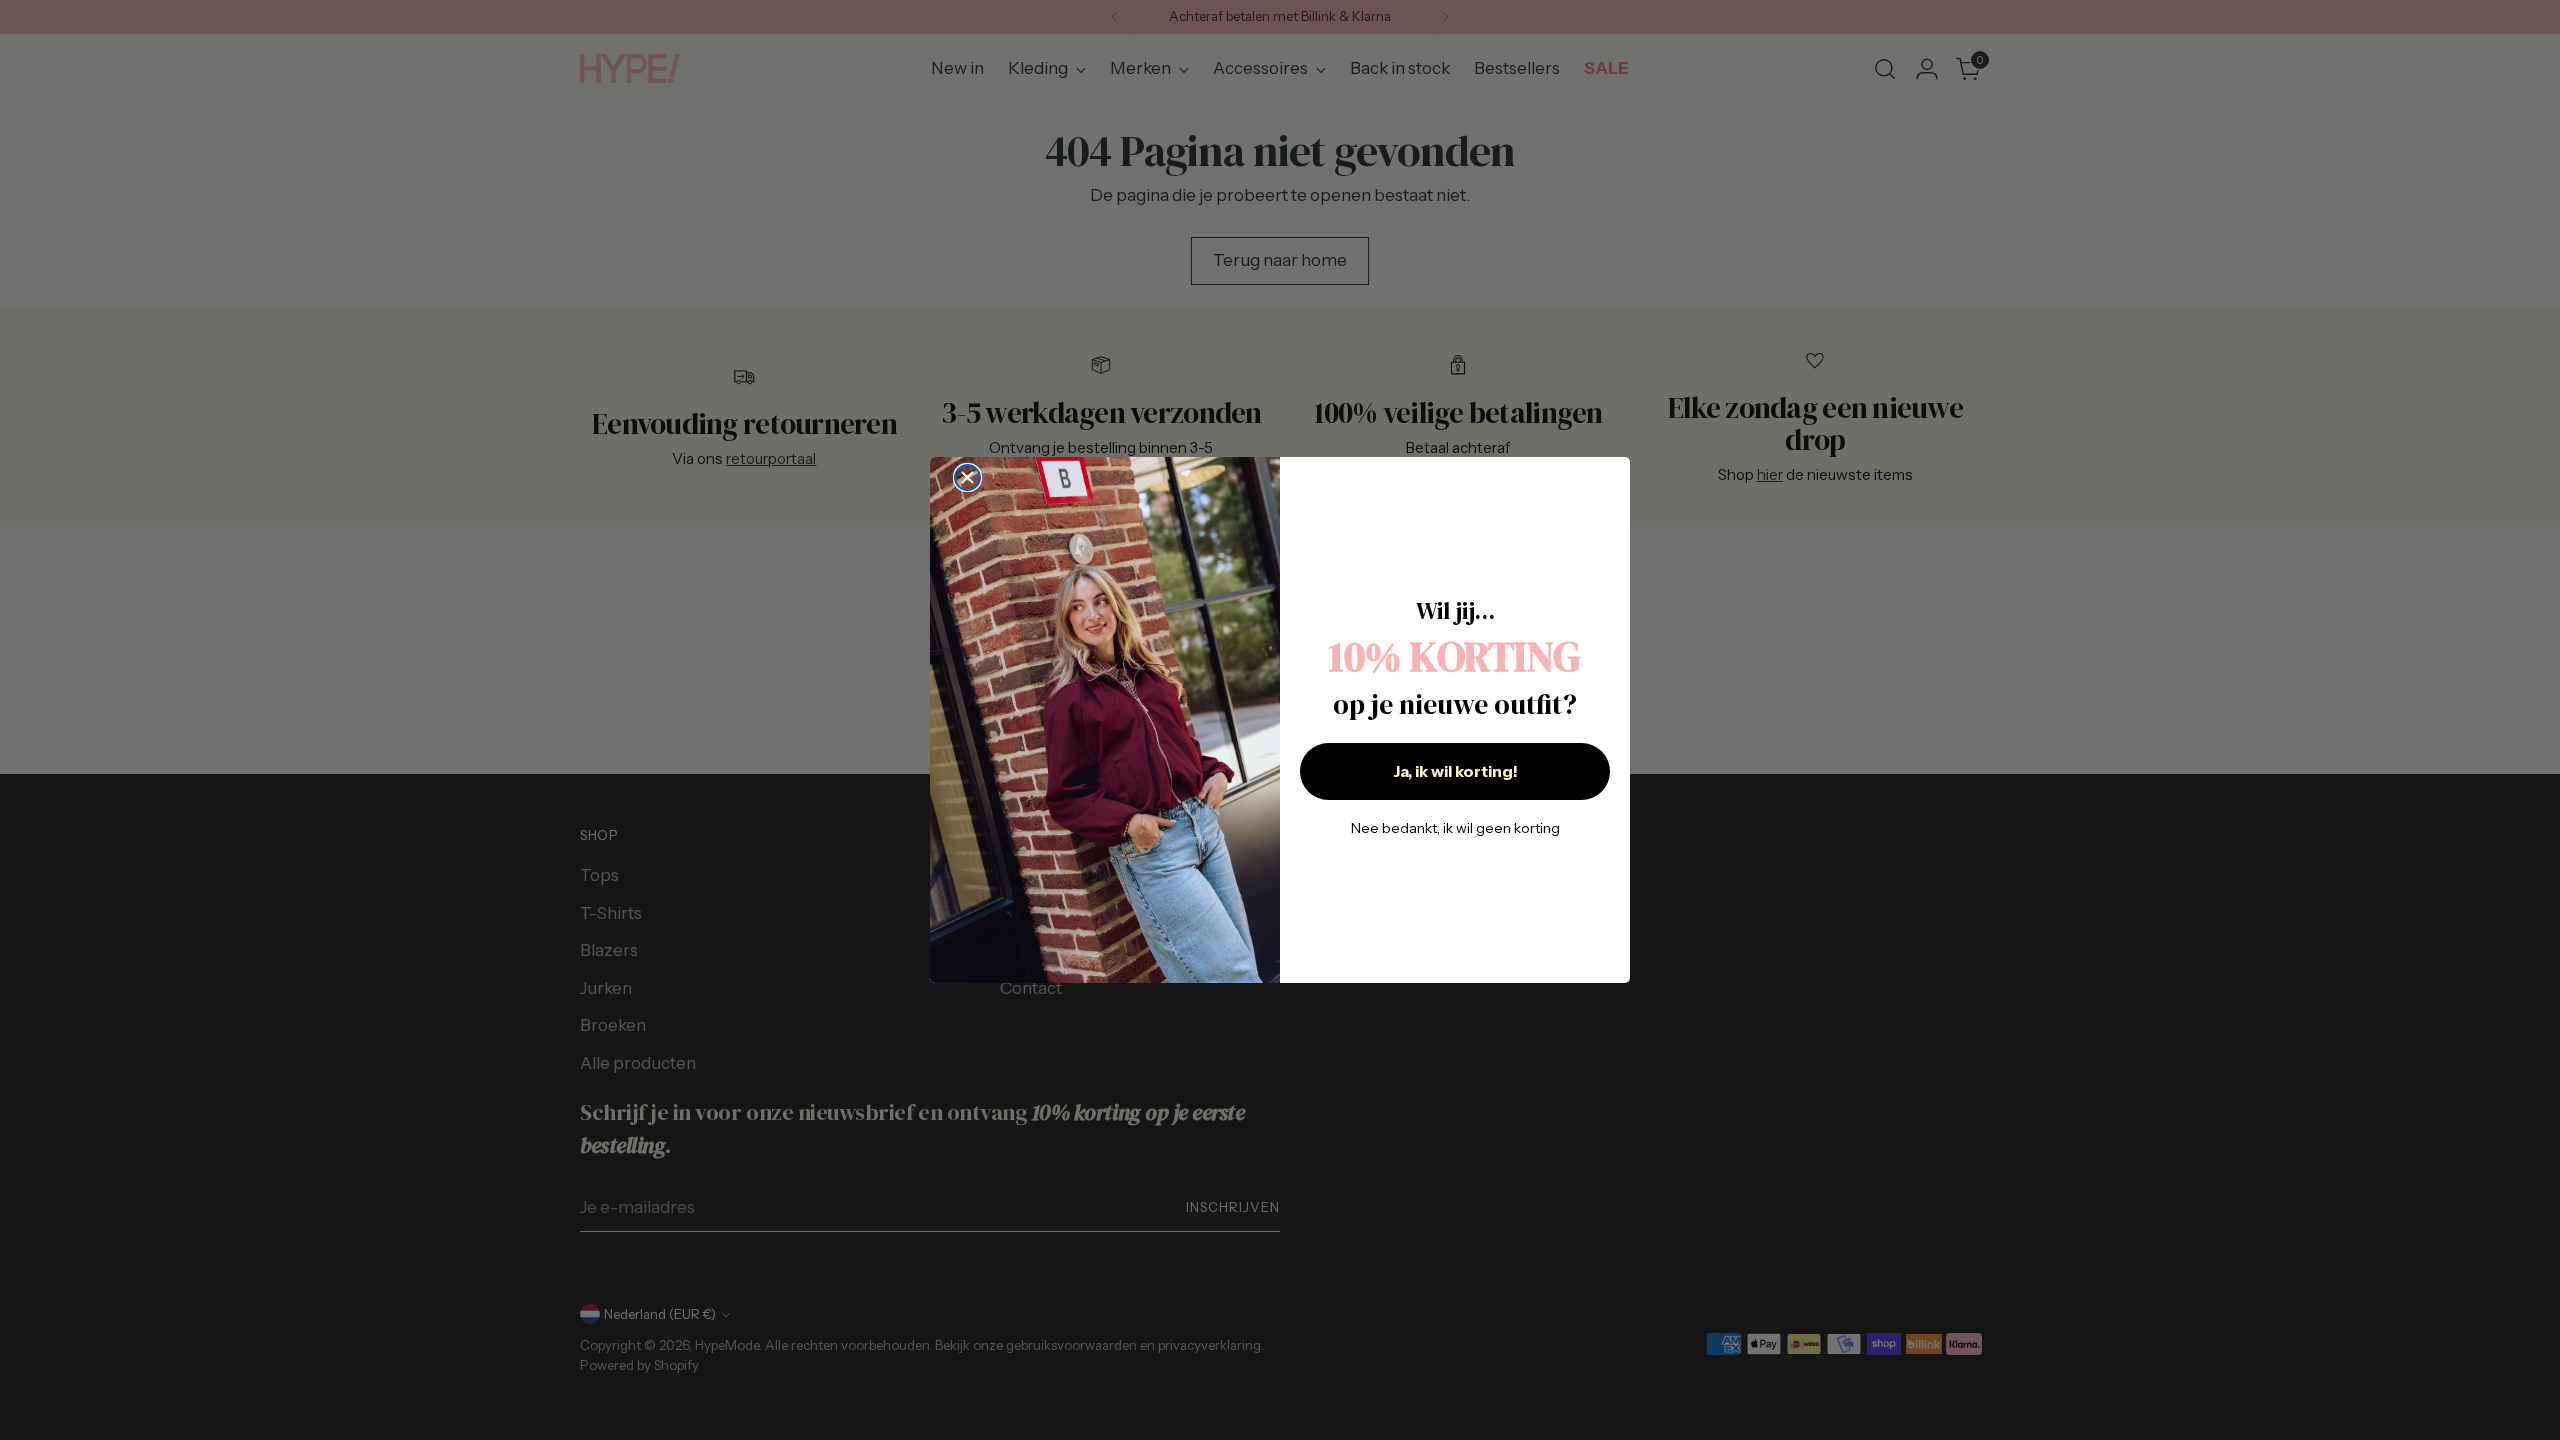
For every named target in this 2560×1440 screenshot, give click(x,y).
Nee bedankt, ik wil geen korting (1455, 828)
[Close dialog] (967, 477)
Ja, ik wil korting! (1455, 771)
